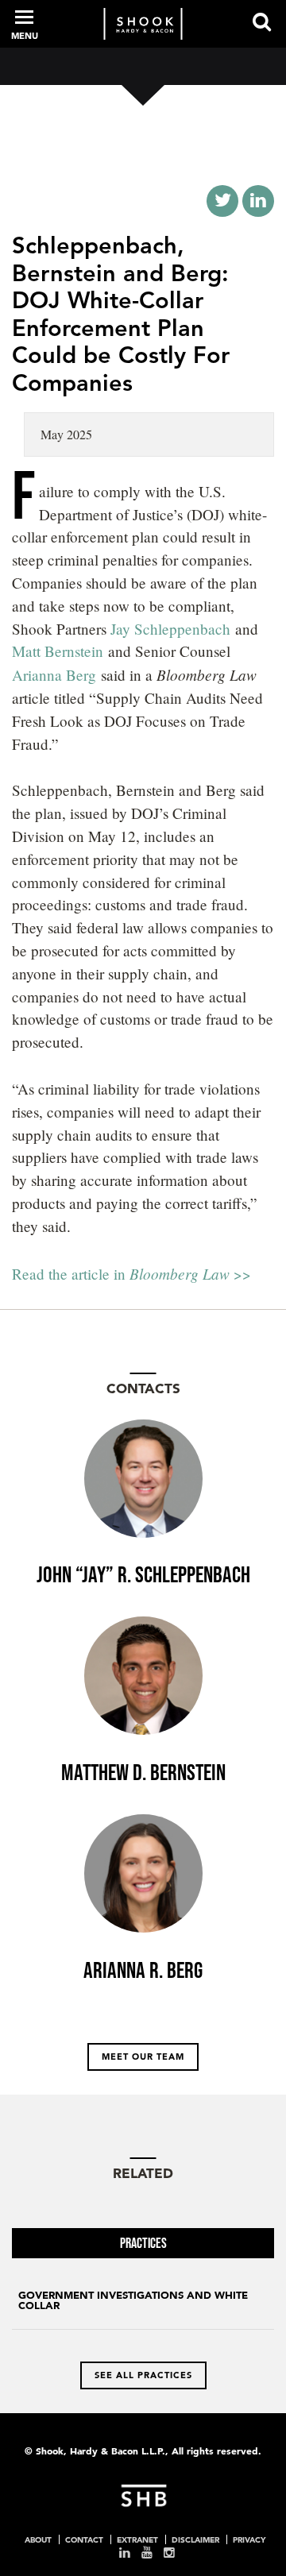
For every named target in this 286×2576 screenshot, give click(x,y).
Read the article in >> (131, 1274)
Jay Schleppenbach (170, 629)
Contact (84, 2539)
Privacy (249, 2539)
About (38, 2539)
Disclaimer (195, 2539)
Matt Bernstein (58, 651)
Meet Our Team (143, 2057)
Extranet (137, 2539)
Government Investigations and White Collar (133, 2300)
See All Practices (143, 2375)
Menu (25, 36)
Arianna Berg (54, 675)
